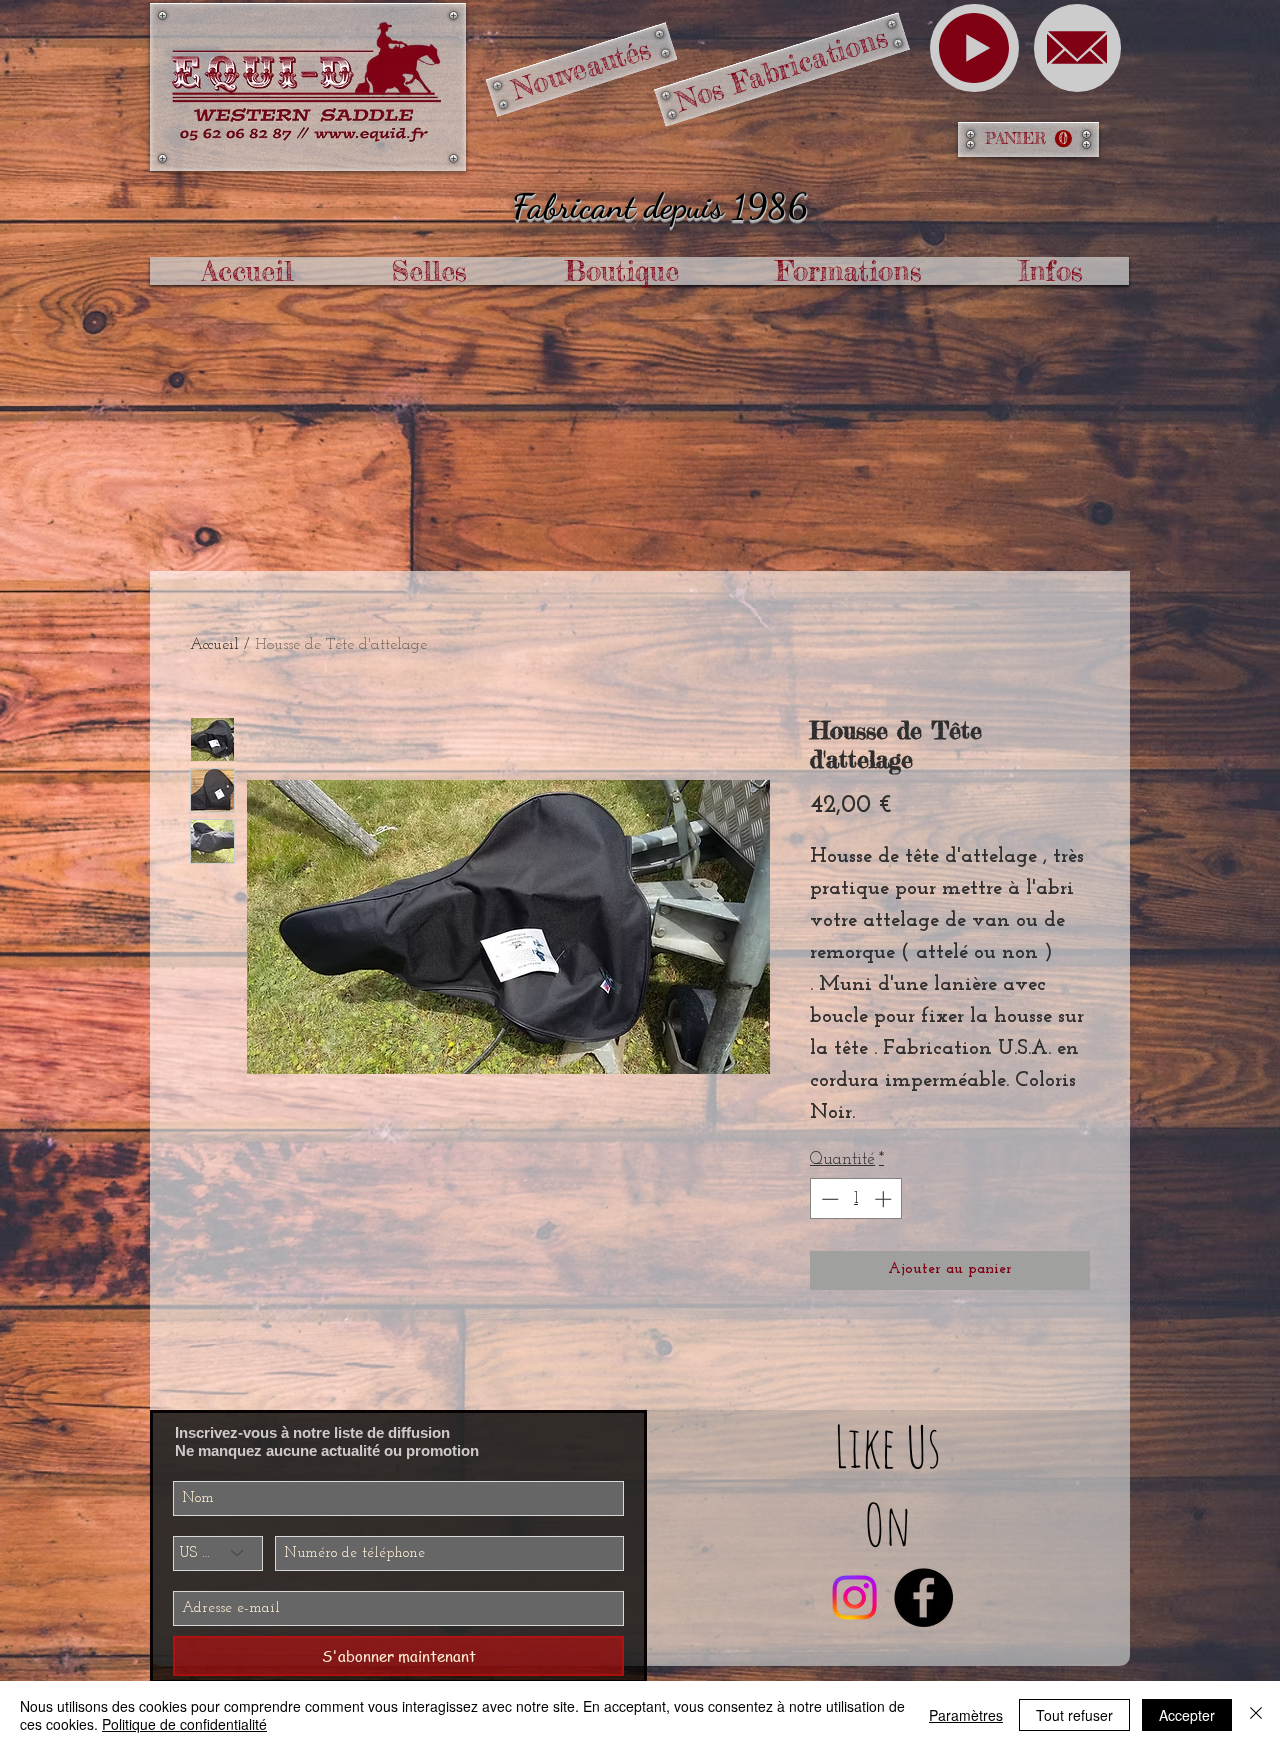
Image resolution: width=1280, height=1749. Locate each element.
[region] (974, 48)
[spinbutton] (856, 1199)
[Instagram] (854, 1597)
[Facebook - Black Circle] (923, 1597)
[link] (1028, 139)
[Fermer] (1256, 1715)
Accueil (214, 645)
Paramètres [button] (966, 1715)
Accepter (1187, 1715)
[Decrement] (828, 1199)
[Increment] (885, 1199)
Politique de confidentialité (184, 1724)
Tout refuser (1074, 1715)
